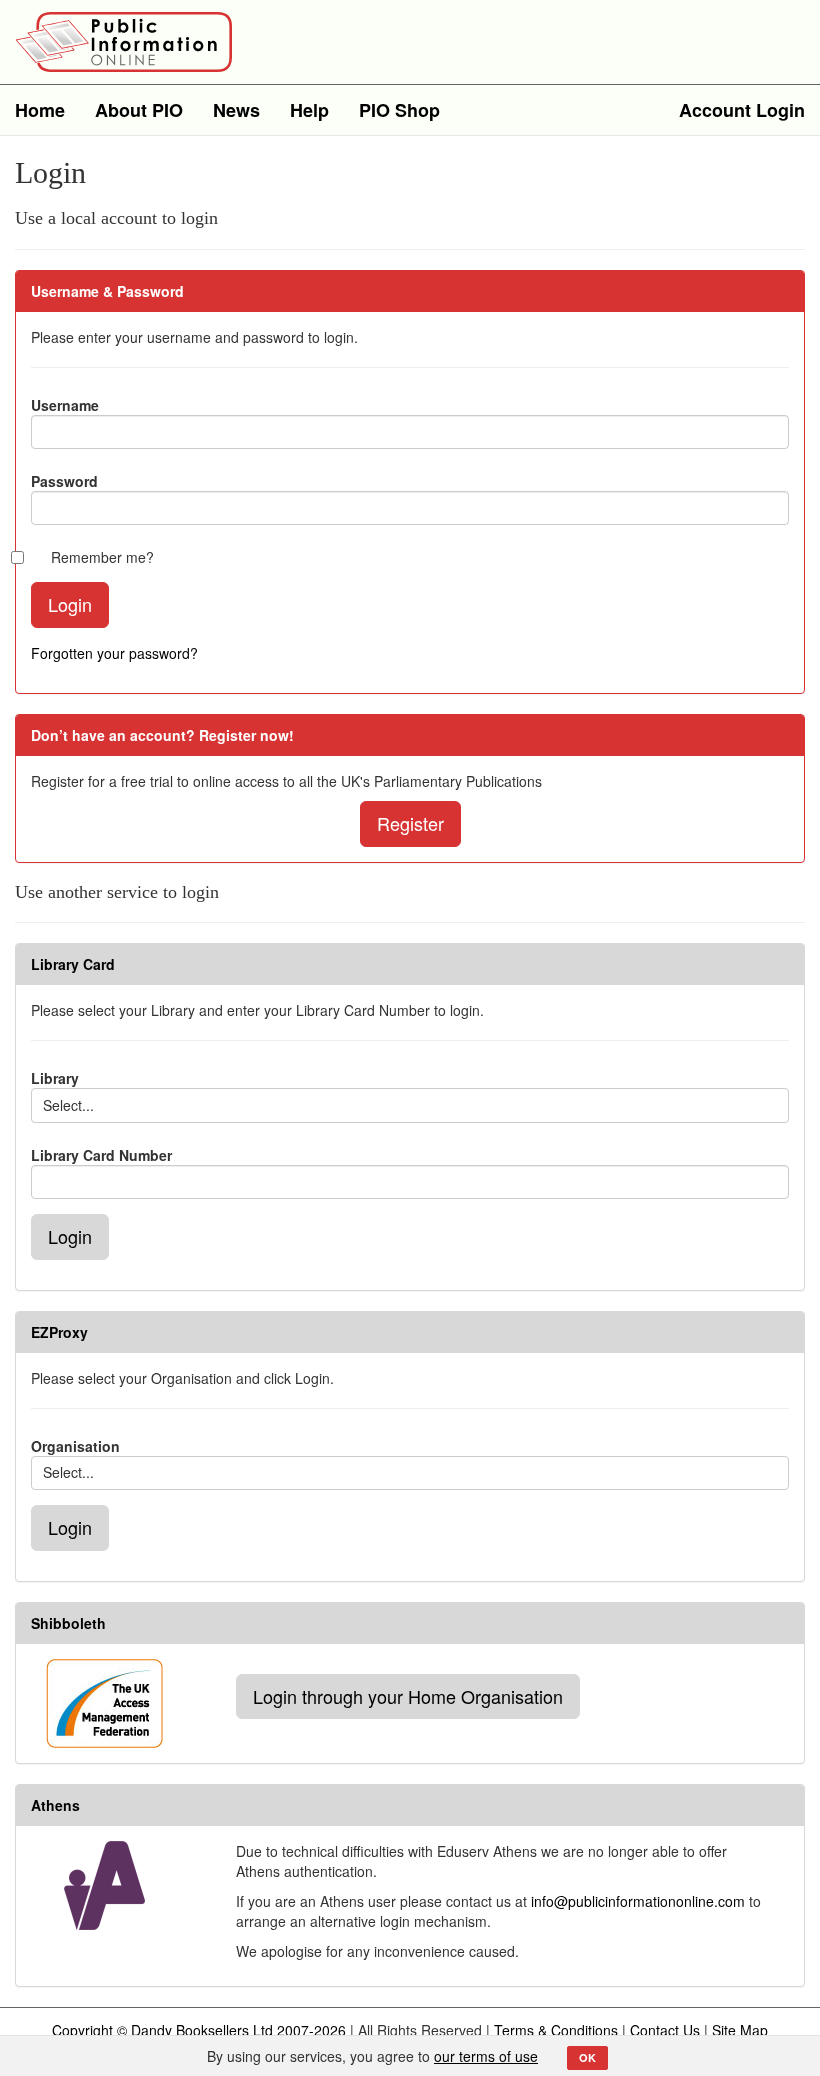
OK (587, 2057)
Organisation (75, 1446)
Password (64, 481)
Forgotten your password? (114, 653)
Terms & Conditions (556, 2030)
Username (65, 405)
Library (55, 1078)
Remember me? (102, 557)
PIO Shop (399, 110)
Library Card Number (101, 1155)
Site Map (740, 2030)
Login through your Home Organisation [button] (408, 1696)
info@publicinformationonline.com (638, 1901)
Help (309, 110)
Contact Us (665, 2030)
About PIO (139, 110)
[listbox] (410, 1105)
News (236, 110)
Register (410, 823)
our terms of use (486, 2056)
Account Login (742, 110)
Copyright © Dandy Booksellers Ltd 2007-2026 (199, 2030)
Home (40, 110)
